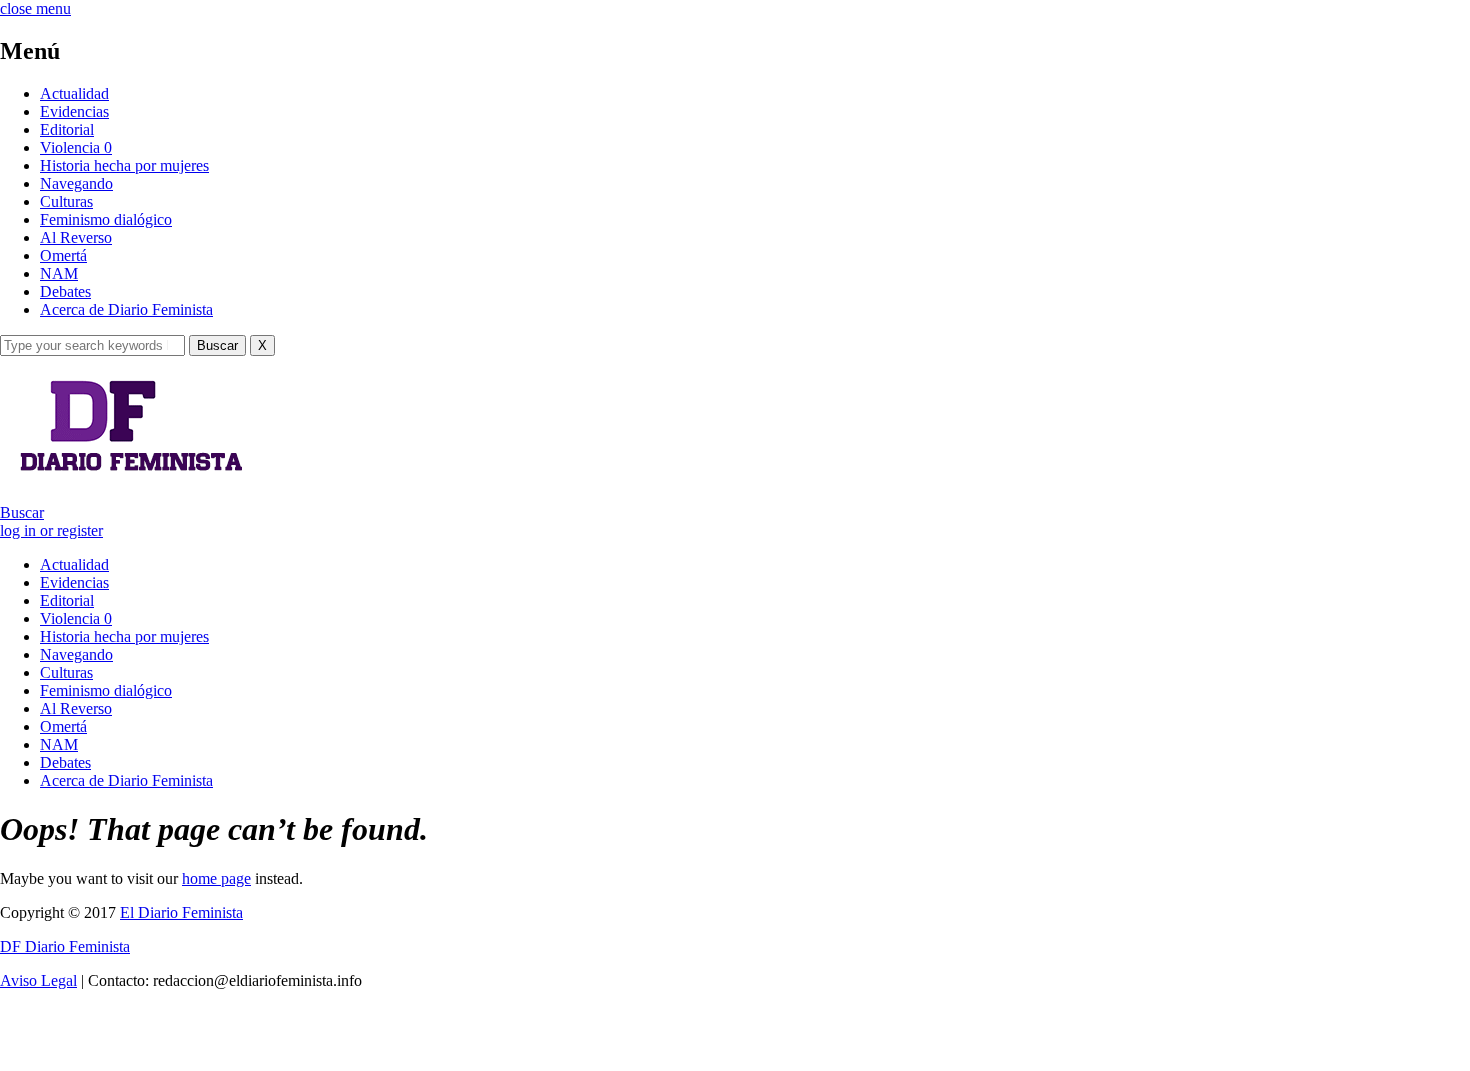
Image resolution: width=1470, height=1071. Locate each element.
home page (216, 878)
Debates (65, 291)
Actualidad (74, 93)
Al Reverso (76, 237)
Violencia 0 (76, 147)
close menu (35, 8)
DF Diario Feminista (65, 946)
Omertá (63, 255)
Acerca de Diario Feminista (126, 309)
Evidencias (74, 111)
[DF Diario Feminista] (123, 478)
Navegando (76, 183)
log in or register (51, 530)
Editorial (67, 129)
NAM (59, 273)
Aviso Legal (38, 980)
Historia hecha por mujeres (124, 165)
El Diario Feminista (181, 912)
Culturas (66, 201)
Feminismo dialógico (106, 219)
